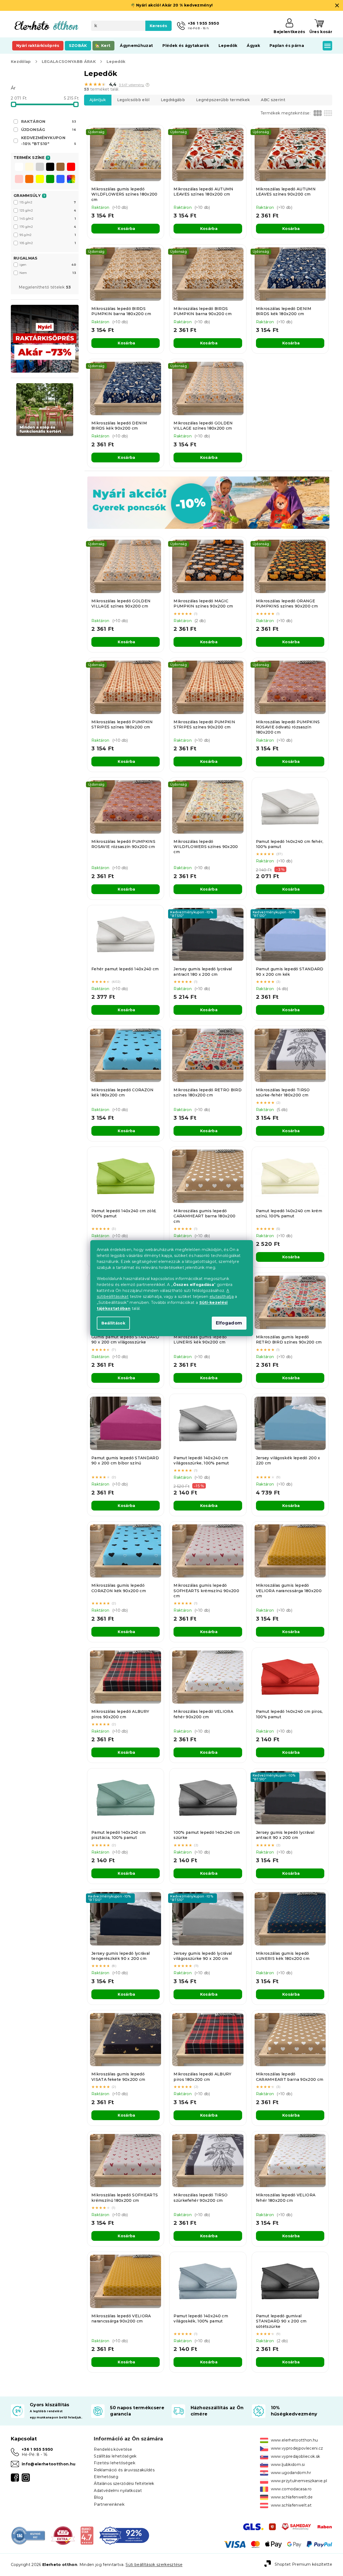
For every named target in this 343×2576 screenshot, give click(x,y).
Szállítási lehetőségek (115, 2456)
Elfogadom (229, 1323)
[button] (148, 85)
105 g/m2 (48, 243)
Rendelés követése (113, 2449)
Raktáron (49, 121)
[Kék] (60, 180)
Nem (48, 273)
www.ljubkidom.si (288, 2465)
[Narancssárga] (29, 180)
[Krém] (29, 167)
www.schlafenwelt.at (291, 2505)
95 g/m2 (48, 235)
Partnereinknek (109, 2504)
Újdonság (49, 130)
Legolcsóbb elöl (133, 100)
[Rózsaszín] (19, 180)
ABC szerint (273, 100)
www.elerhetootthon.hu (294, 2440)
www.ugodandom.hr (291, 2473)
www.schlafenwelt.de (292, 2497)
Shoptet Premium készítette (303, 2564)
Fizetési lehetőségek (115, 2463)
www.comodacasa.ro (291, 2489)
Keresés (158, 26)
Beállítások (113, 1323)
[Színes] (71, 179)
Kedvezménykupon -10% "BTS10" (49, 141)
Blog (98, 2497)
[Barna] (60, 167)
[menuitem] (38, 46)
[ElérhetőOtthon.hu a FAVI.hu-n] (63, 2535)
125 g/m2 (48, 210)
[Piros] (71, 167)
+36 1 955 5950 (37, 2449)
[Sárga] (40, 180)
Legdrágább (173, 100)
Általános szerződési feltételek (124, 2484)
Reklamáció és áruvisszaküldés (124, 2470)
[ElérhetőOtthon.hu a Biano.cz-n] (87, 2535)
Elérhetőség (106, 2477)
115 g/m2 (48, 202)
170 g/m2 (48, 227)
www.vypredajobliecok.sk (296, 2456)
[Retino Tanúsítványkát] (124, 2535)
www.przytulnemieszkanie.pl (299, 2481)
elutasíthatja (222, 1297)
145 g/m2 (48, 219)
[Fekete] (50, 167)
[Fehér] (19, 167)
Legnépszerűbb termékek (223, 100)
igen (48, 265)
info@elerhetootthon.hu (49, 2464)
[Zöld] (50, 180)
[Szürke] (40, 167)
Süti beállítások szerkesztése (154, 2565)
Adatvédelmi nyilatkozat (118, 2491)
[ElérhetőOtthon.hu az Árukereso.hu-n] (28, 2535)
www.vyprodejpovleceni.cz (297, 2448)
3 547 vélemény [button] (132, 85)
